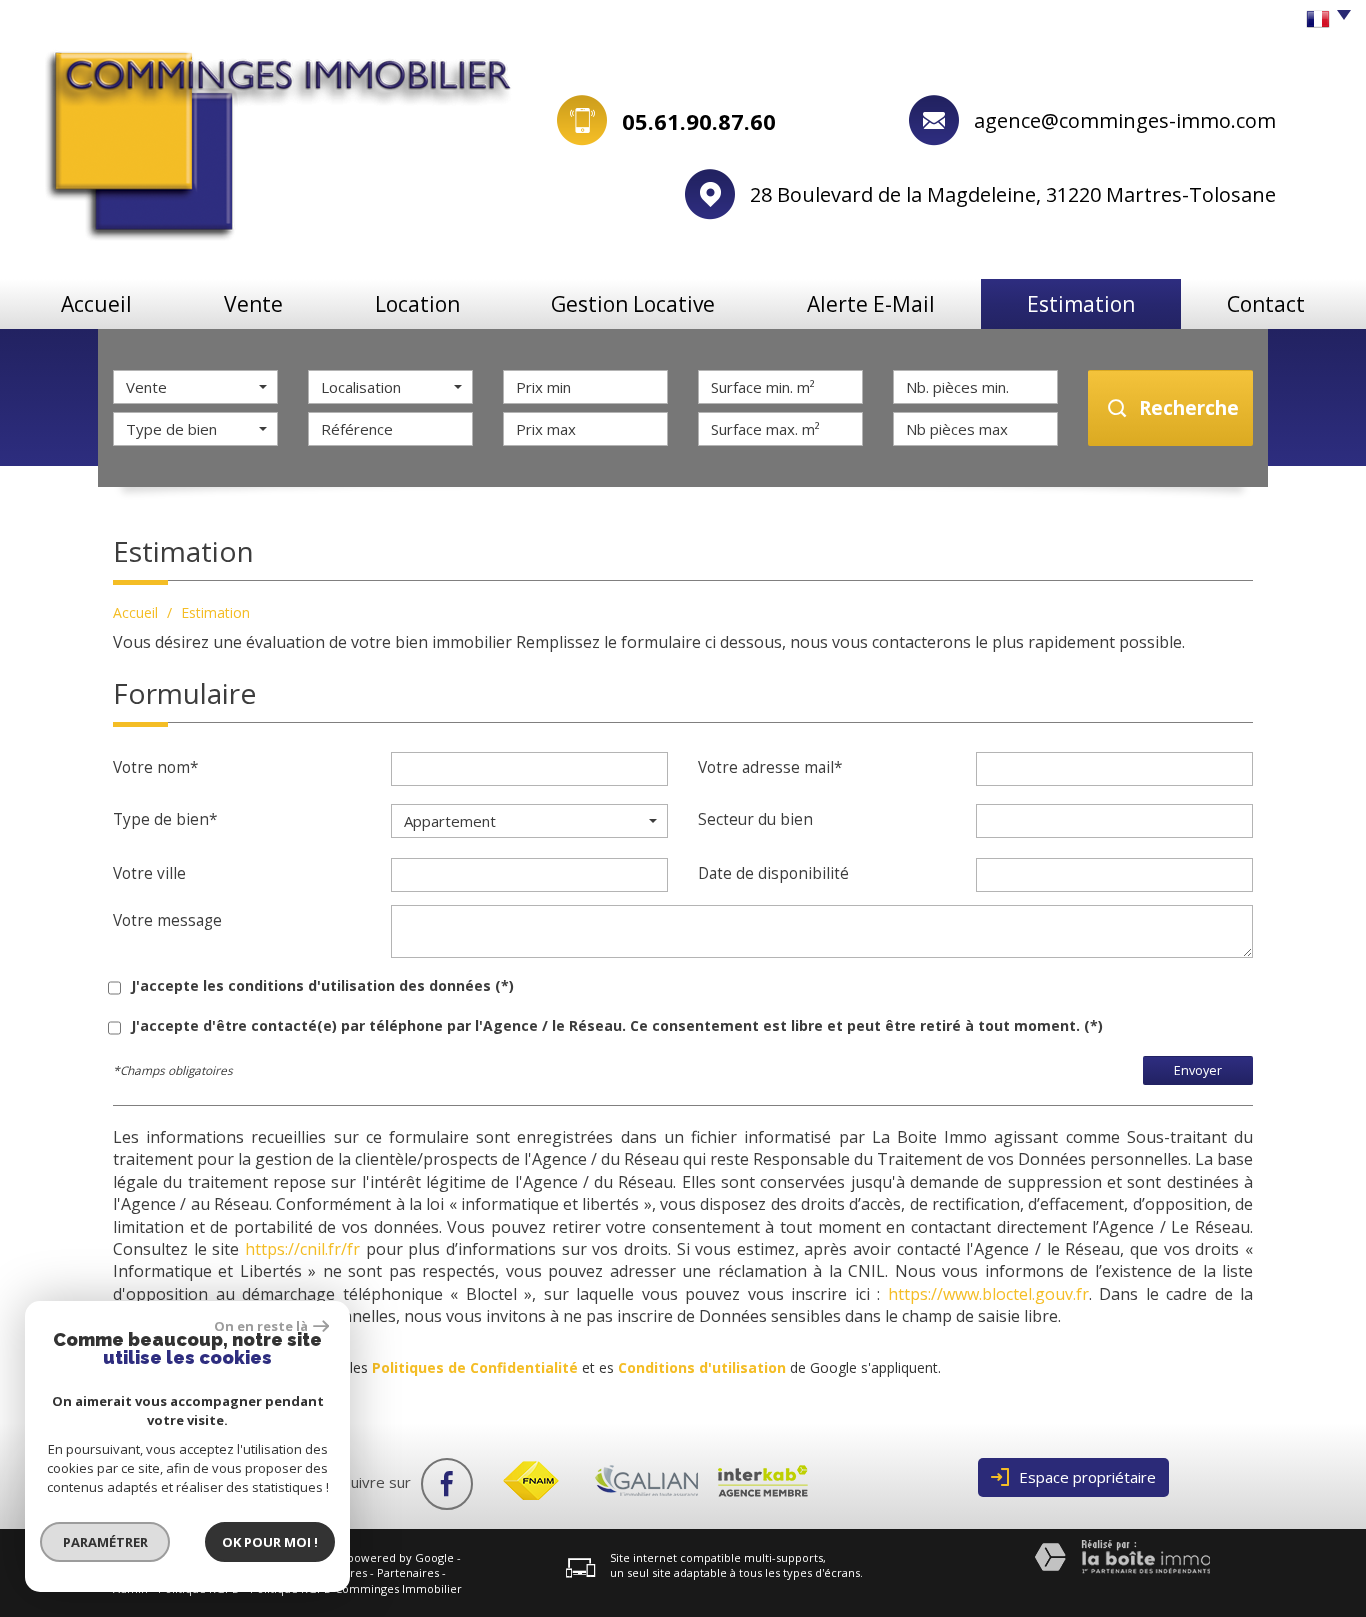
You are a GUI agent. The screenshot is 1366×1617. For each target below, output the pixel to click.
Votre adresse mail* (770, 767)
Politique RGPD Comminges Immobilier (356, 1588)
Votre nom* (155, 767)
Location (417, 304)
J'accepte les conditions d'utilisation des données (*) (322, 985)
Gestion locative (633, 304)
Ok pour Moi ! (270, 1542)
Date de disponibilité (773, 873)
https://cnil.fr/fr (302, 1249)
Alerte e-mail (871, 304)
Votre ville (149, 873)
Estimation (1081, 304)
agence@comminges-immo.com (1125, 120)
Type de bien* (165, 819)
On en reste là (261, 1326)
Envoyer (1198, 1070)
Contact (1266, 304)
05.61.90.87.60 (699, 121)
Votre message (167, 920)
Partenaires (408, 1572)
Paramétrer (105, 1542)
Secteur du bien (755, 819)
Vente (253, 304)
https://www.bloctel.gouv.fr (988, 1294)
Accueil (96, 304)
